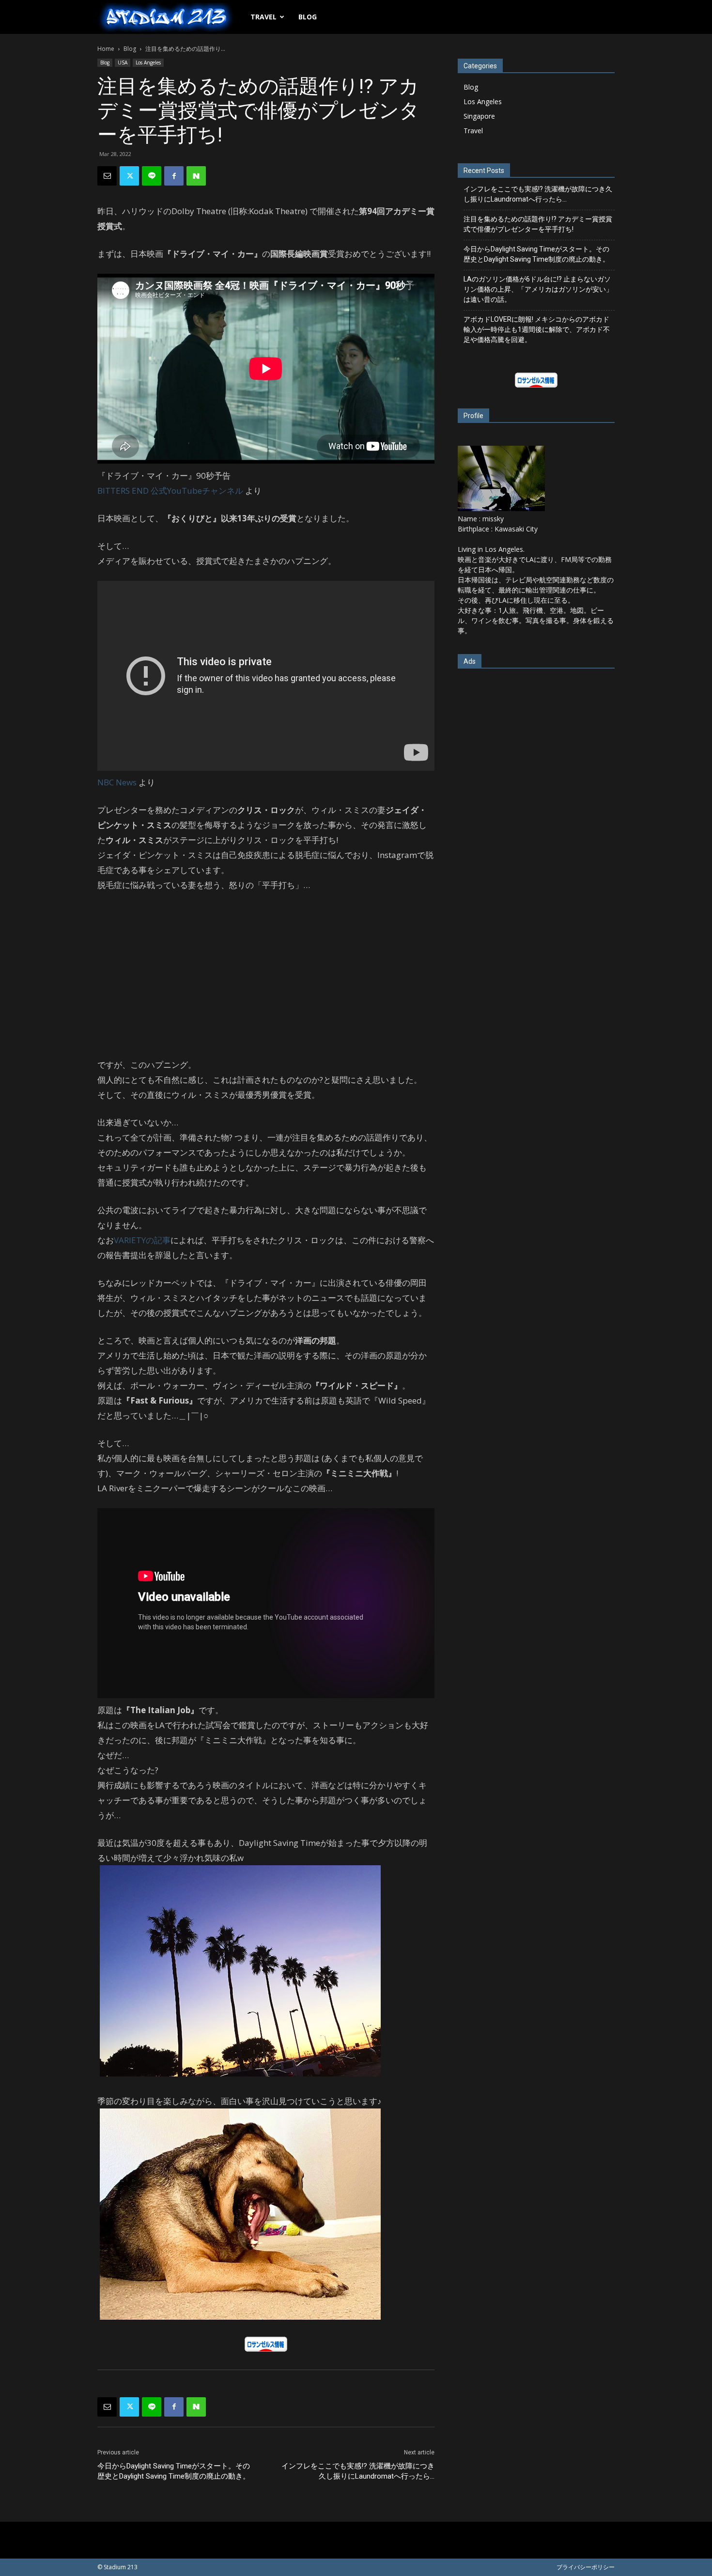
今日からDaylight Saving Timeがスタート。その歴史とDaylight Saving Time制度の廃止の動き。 (174, 2471)
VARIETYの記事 (142, 1240)
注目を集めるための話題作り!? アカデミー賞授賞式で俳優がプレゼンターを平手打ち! (538, 224)
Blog (308, 17)
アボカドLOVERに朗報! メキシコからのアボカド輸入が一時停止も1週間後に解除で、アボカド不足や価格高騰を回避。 (537, 329)
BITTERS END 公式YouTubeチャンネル (170, 491)
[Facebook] (174, 176)
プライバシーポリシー (586, 2567)
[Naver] (196, 176)
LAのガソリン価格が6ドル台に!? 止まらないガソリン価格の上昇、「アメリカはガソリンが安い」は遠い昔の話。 (538, 289)
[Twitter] (129, 176)
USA (123, 62)
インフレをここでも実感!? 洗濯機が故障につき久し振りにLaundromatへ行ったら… (358, 2471)
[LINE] (152, 176)
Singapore (479, 116)
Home (106, 49)
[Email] (107, 176)
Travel (263, 17)
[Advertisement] (266, 975)
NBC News (117, 782)
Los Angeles (148, 62)
